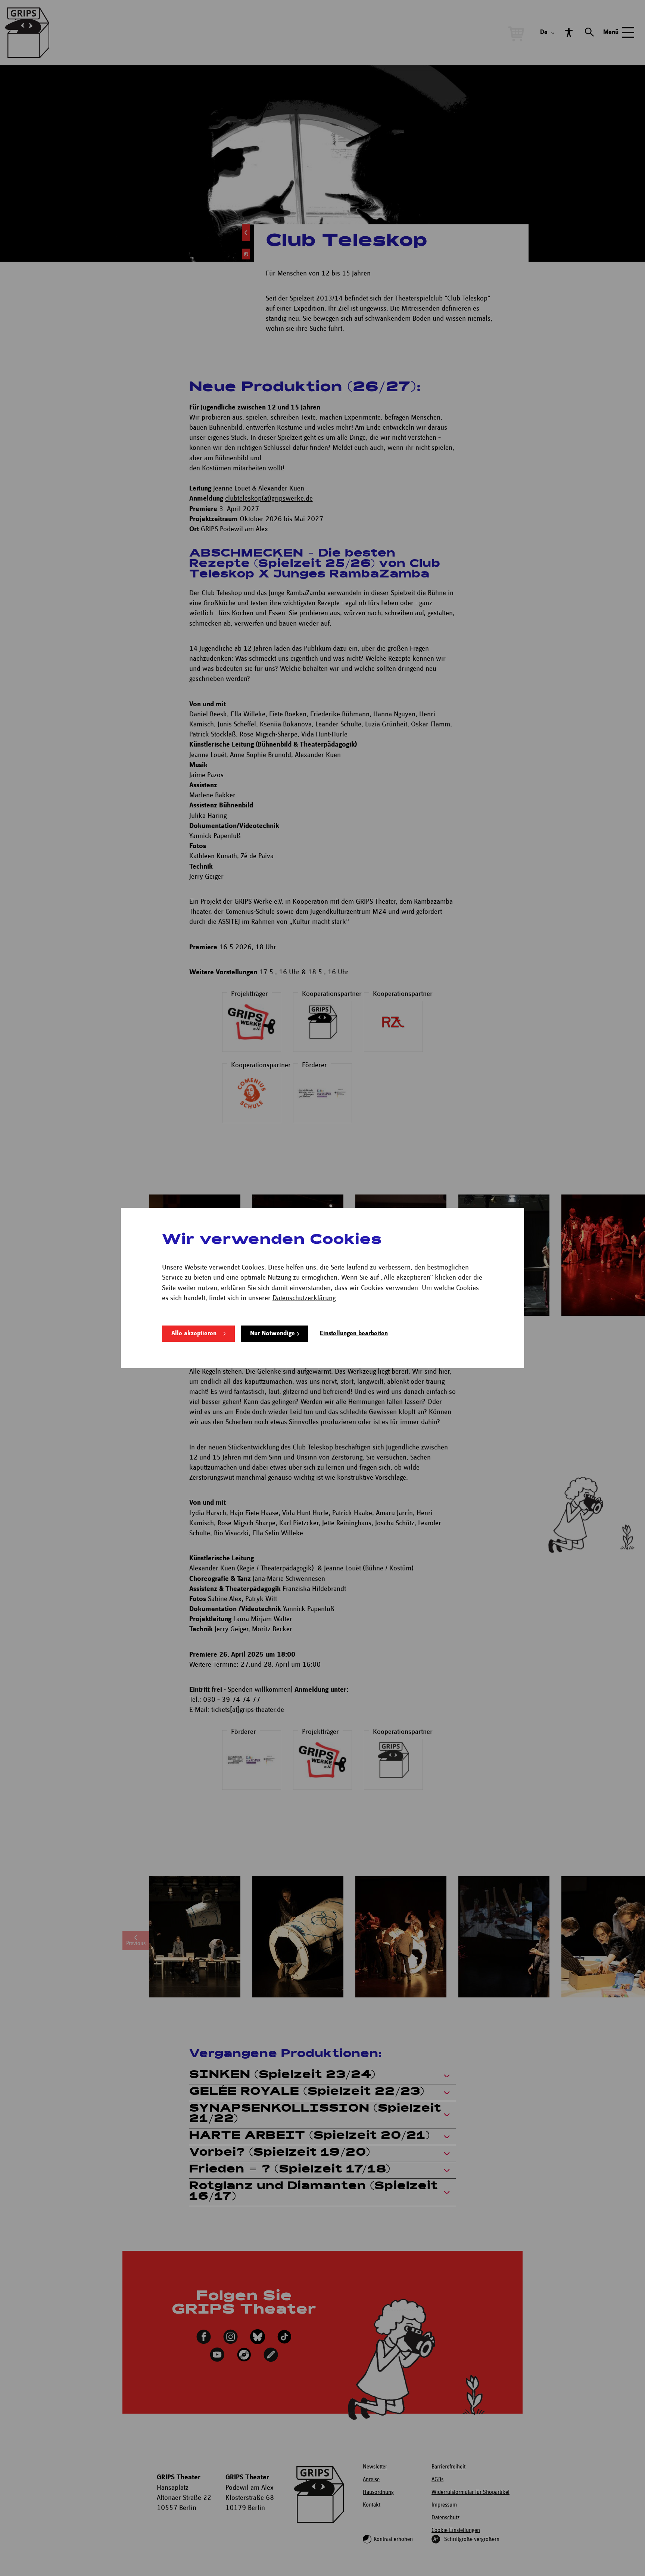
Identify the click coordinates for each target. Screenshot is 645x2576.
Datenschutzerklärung (304, 1298)
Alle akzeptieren (194, 1334)
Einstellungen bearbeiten (354, 1334)
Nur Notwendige (272, 1334)
